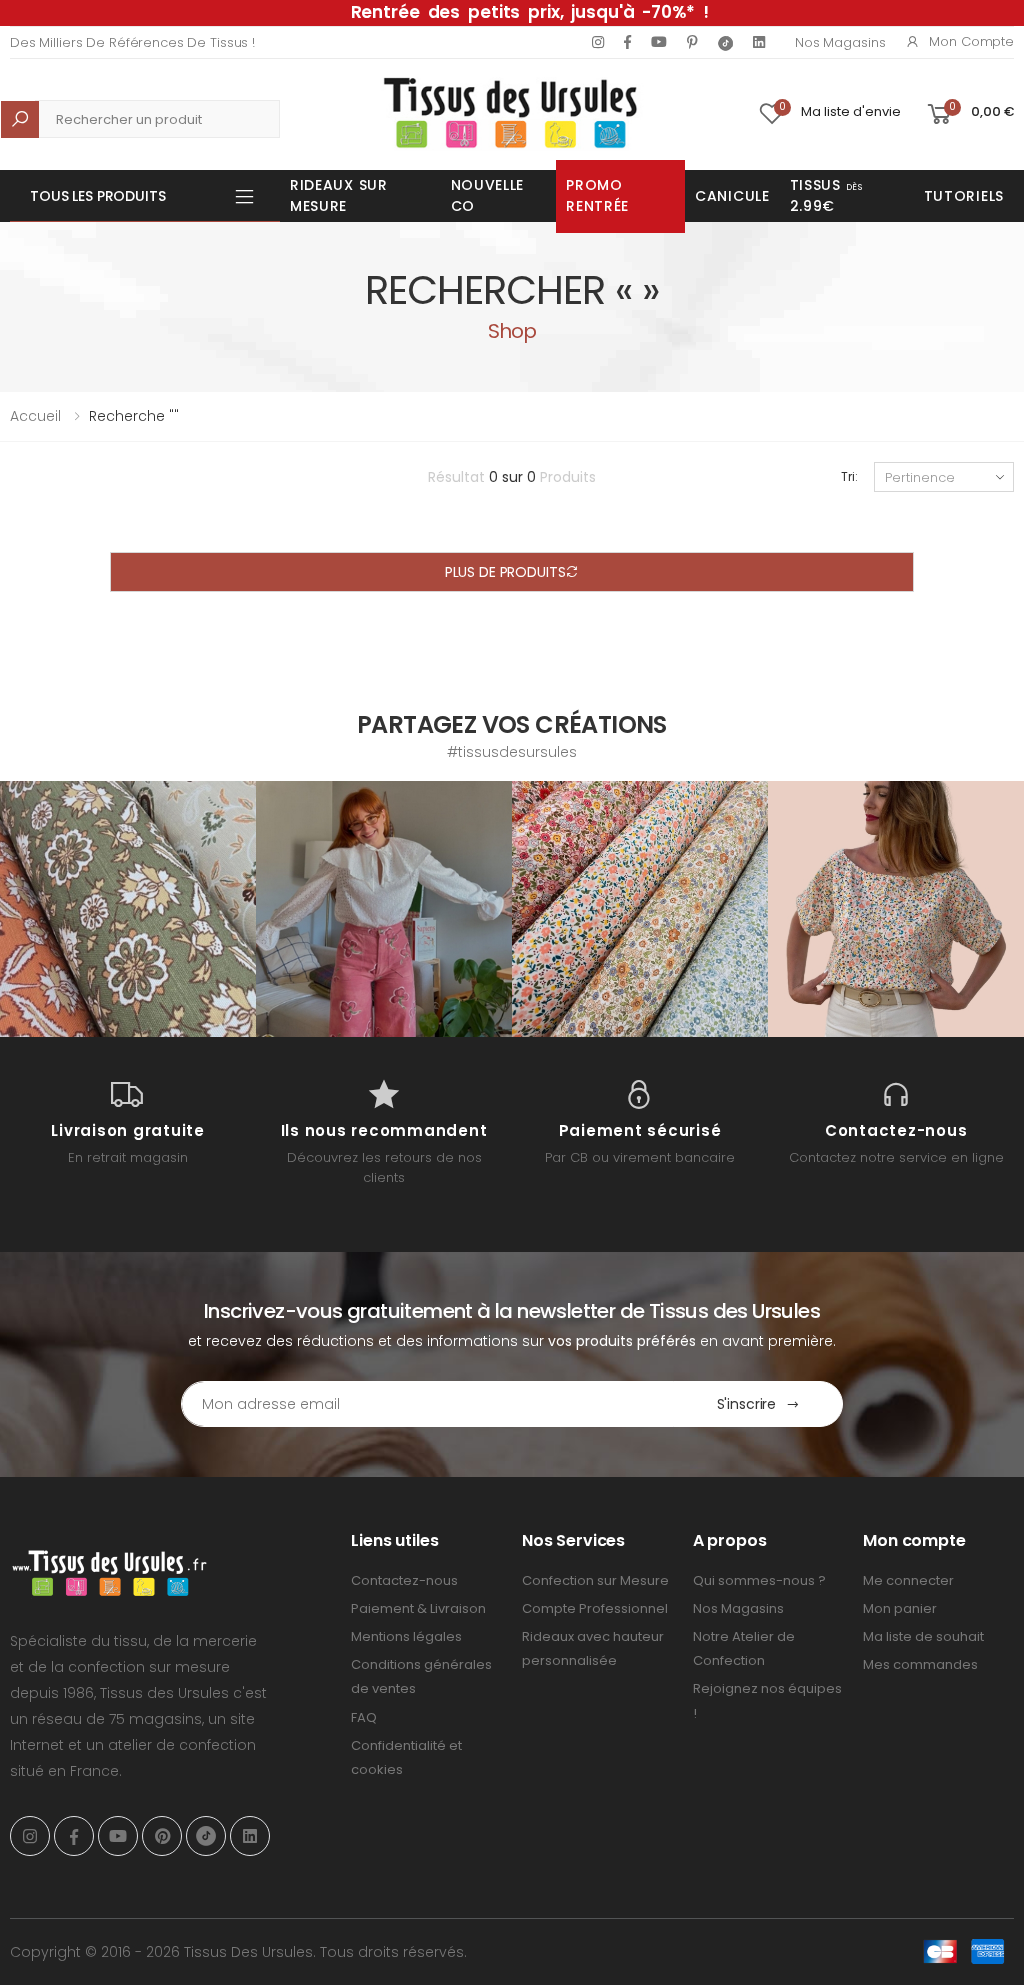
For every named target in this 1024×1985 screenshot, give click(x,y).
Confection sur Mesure (595, 1580)
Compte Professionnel (595, 1608)
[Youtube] (659, 42)
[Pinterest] (692, 42)
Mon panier (900, 1608)
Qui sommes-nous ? (759, 1580)
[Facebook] (627, 42)
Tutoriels (964, 196)
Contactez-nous (404, 1580)
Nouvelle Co (488, 195)
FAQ (364, 1717)
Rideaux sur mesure (339, 195)
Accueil (35, 416)
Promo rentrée (597, 195)
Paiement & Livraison (418, 1608)
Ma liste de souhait (923, 1636)
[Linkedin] (759, 42)
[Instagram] (598, 42)
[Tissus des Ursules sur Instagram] (128, 909)
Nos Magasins (840, 42)
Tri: (849, 476)
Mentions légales (406, 1636)
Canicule (732, 196)
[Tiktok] (725, 42)
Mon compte (971, 41)
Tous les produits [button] (98, 196)
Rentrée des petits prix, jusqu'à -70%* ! (530, 12)
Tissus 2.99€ (826, 195)
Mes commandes (920, 1664)
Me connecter (908, 1580)
